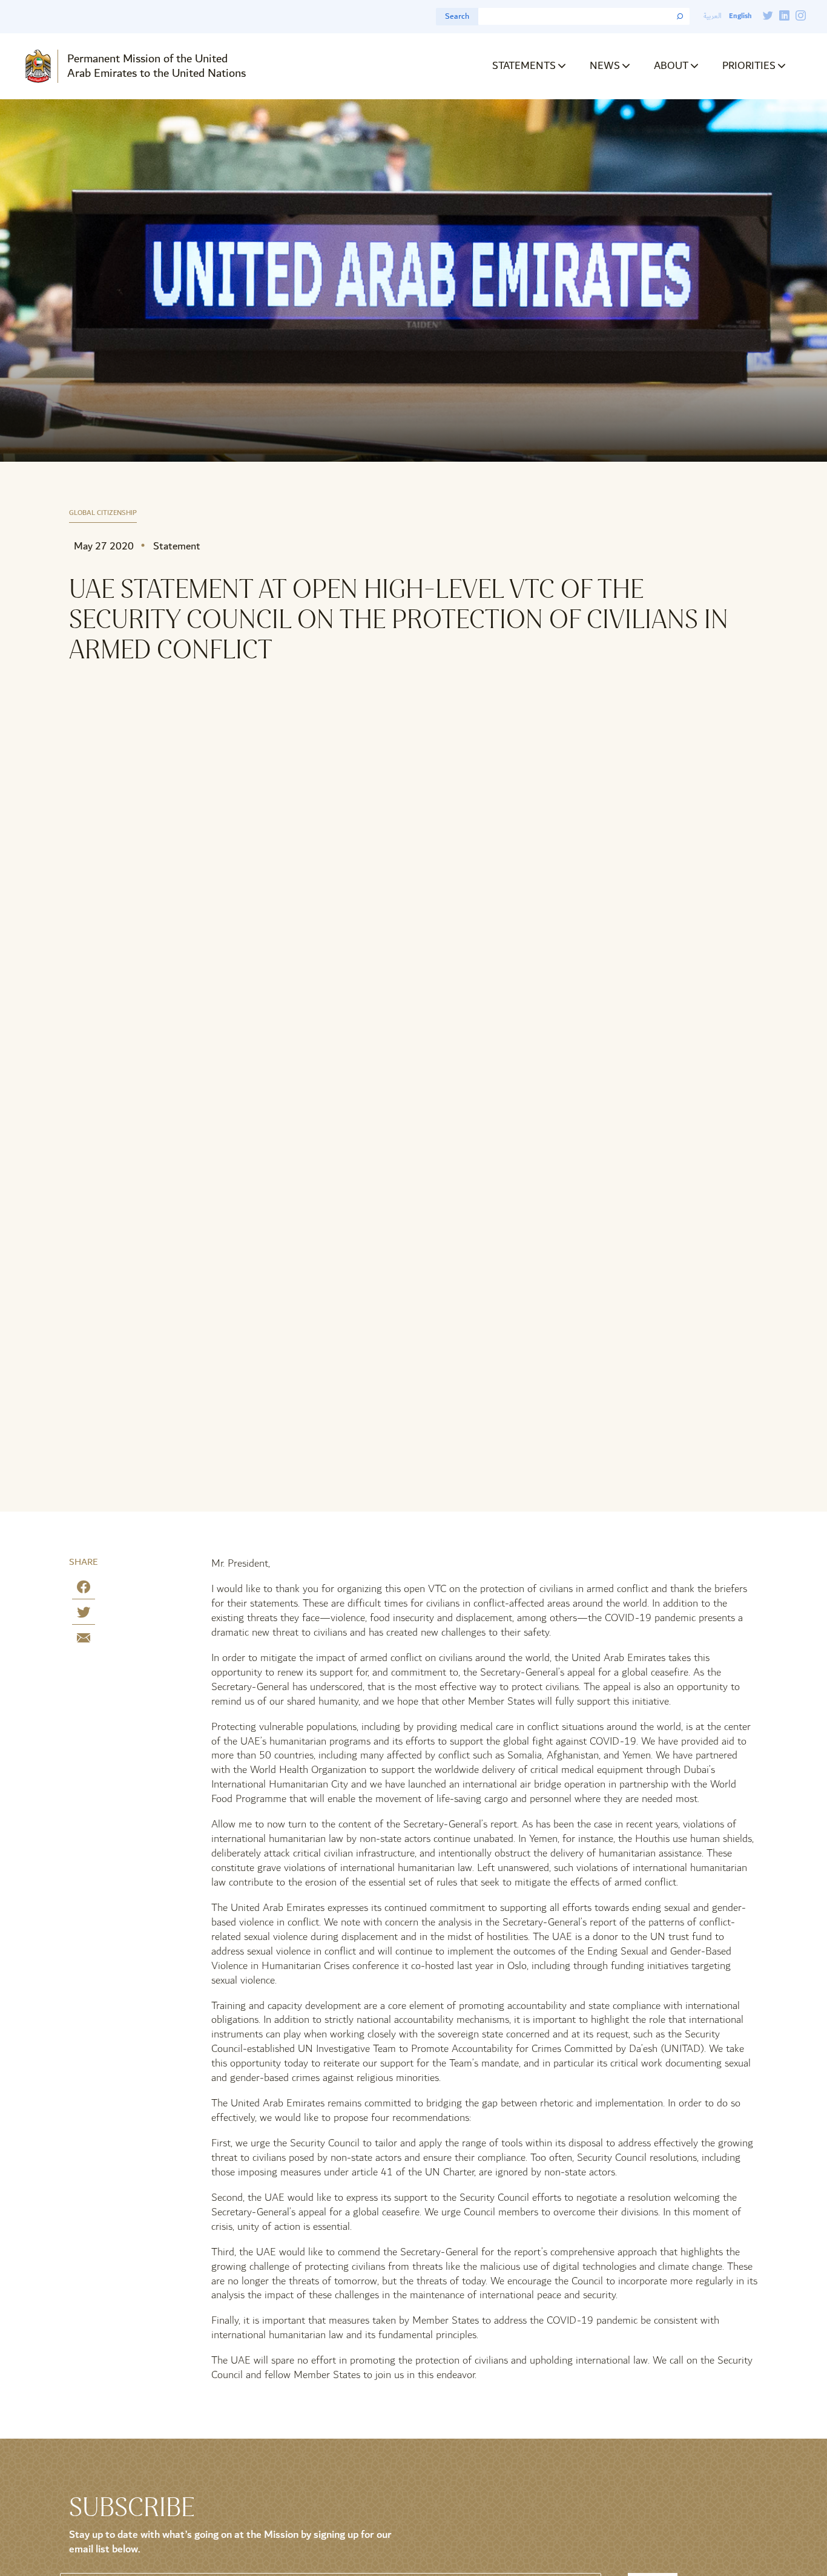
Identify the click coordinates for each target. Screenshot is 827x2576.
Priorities (749, 66)
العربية (713, 16)
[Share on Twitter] (84, 1615)
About (671, 66)
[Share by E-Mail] (84, 1640)
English (740, 16)
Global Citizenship (103, 513)
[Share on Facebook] (84, 1589)
